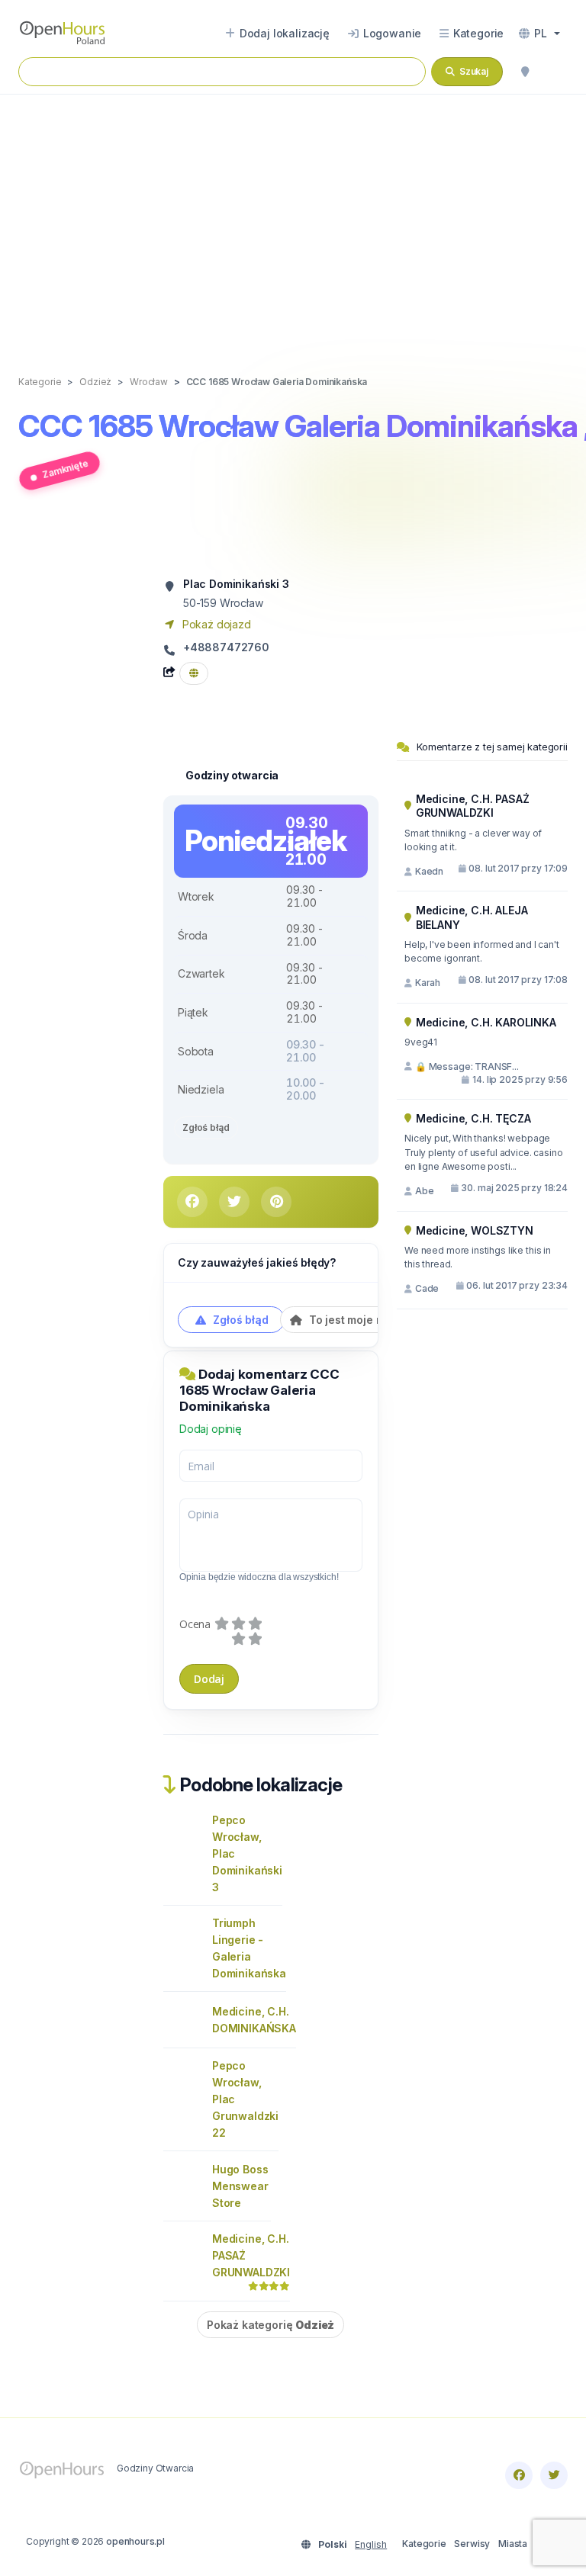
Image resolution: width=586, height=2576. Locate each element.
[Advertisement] (293, 219)
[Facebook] (519, 2475)
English (371, 2544)
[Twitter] (554, 2475)
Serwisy (472, 2544)
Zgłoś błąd (206, 1127)
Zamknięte (65, 468)
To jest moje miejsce (361, 1320)
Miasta (513, 2544)
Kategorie (424, 2544)
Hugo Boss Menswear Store (240, 2186)
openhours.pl (135, 2541)
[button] (539, 34)
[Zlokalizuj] (525, 72)
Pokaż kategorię (270, 2325)
